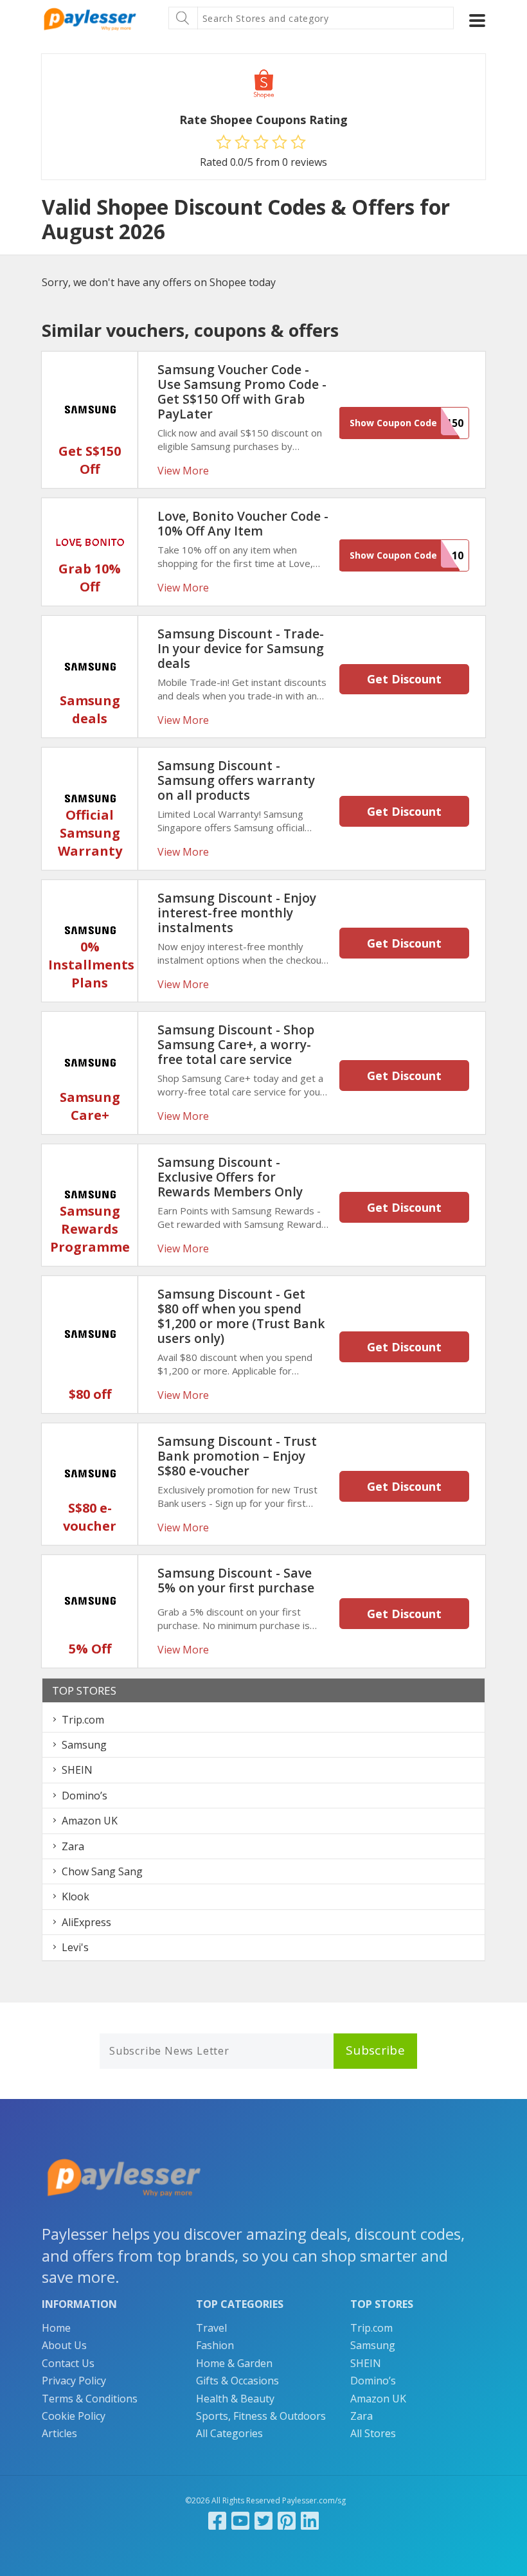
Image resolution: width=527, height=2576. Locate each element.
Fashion (215, 2345)
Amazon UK (90, 1821)
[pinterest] (287, 2520)
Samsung (84, 1745)
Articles (59, 2433)
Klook (76, 1896)
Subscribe (375, 2050)
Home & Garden (234, 2363)
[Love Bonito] (90, 541)
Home (56, 2328)
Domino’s (85, 1796)
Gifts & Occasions (237, 2381)
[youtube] (240, 2520)
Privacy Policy (74, 2381)
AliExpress (86, 1922)
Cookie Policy (74, 2416)
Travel (211, 2328)
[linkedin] (310, 2520)
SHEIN (77, 1770)
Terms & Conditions (90, 2399)
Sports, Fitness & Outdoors (261, 2416)
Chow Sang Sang (102, 1871)
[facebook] (217, 2520)
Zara (73, 1846)
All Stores (373, 2433)
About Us (64, 2345)
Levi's (75, 1947)
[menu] (477, 21)
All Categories (229, 2433)
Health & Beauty (235, 2399)
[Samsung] (90, 409)
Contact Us (68, 2363)
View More (183, 471)
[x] (263, 2520)
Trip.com (83, 1720)
